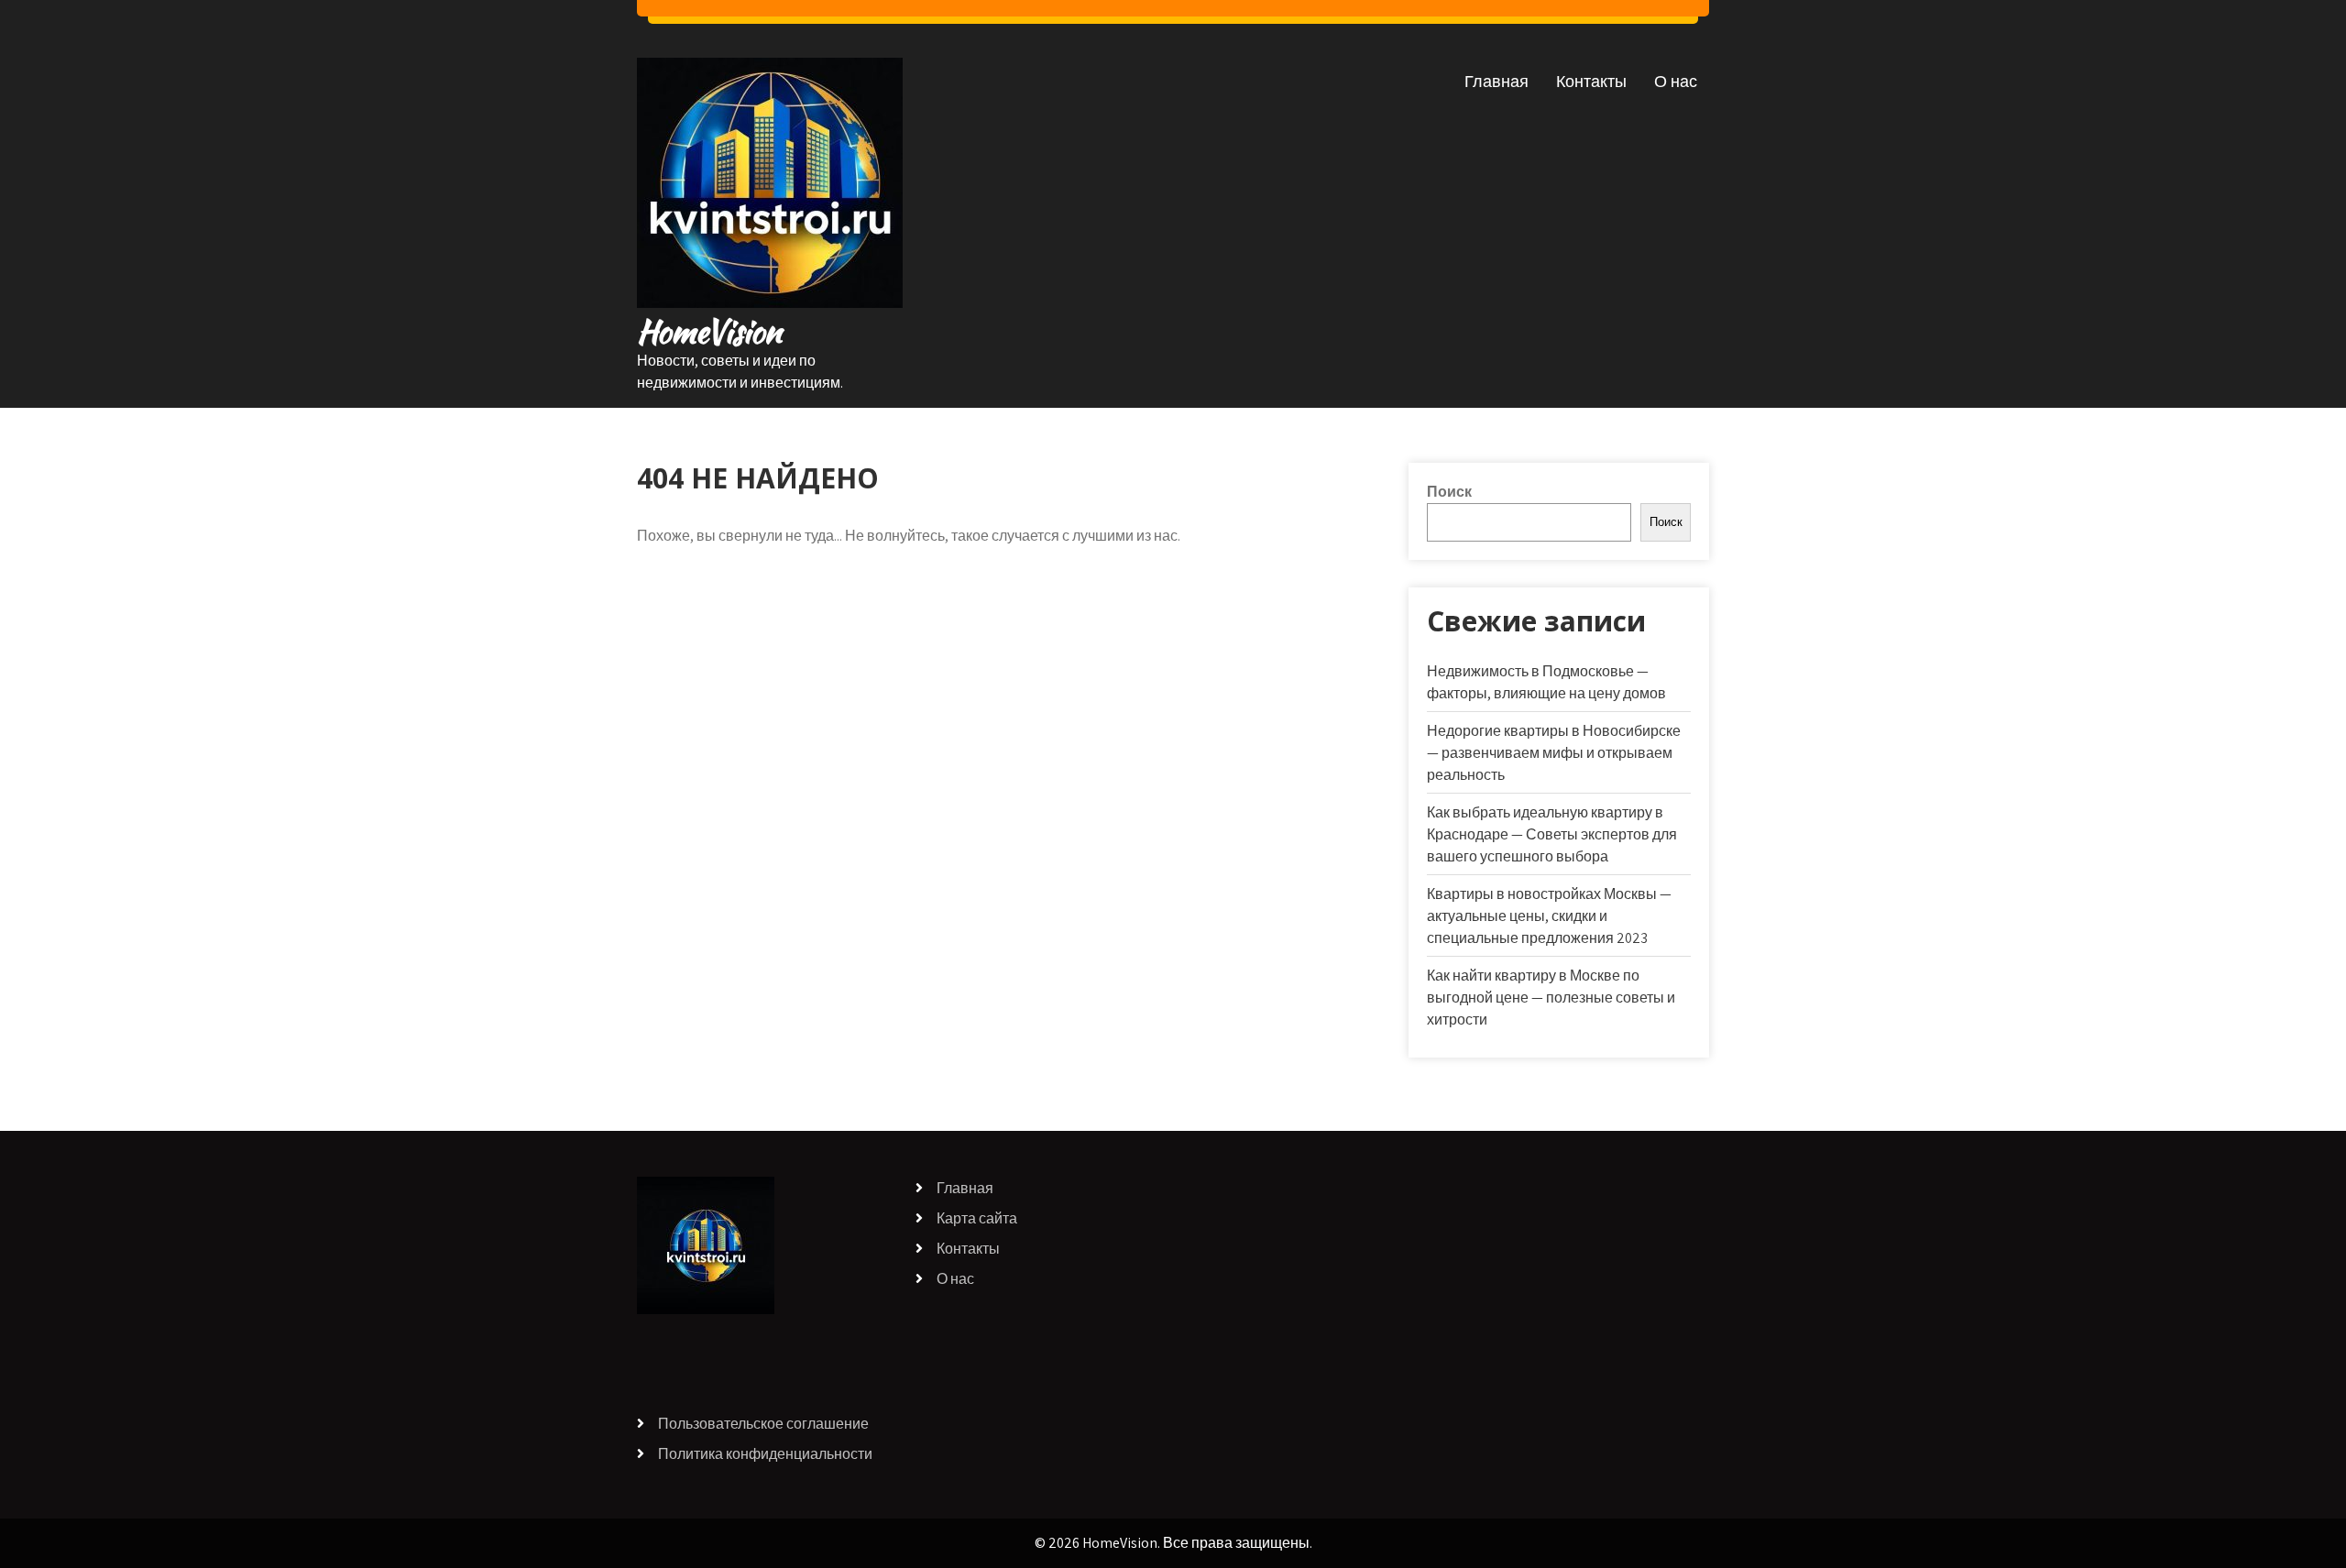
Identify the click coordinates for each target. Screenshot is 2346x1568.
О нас (1676, 81)
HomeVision (709, 331)
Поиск (1449, 492)
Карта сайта (977, 1218)
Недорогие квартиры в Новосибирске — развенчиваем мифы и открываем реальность (1554, 753)
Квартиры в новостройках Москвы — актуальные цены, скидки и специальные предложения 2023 (1549, 916)
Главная (1496, 81)
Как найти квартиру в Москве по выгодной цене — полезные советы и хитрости (1551, 998)
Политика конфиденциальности (765, 1454)
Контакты (1591, 81)
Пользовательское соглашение (763, 1424)
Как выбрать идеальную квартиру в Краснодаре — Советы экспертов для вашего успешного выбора (1552, 834)
